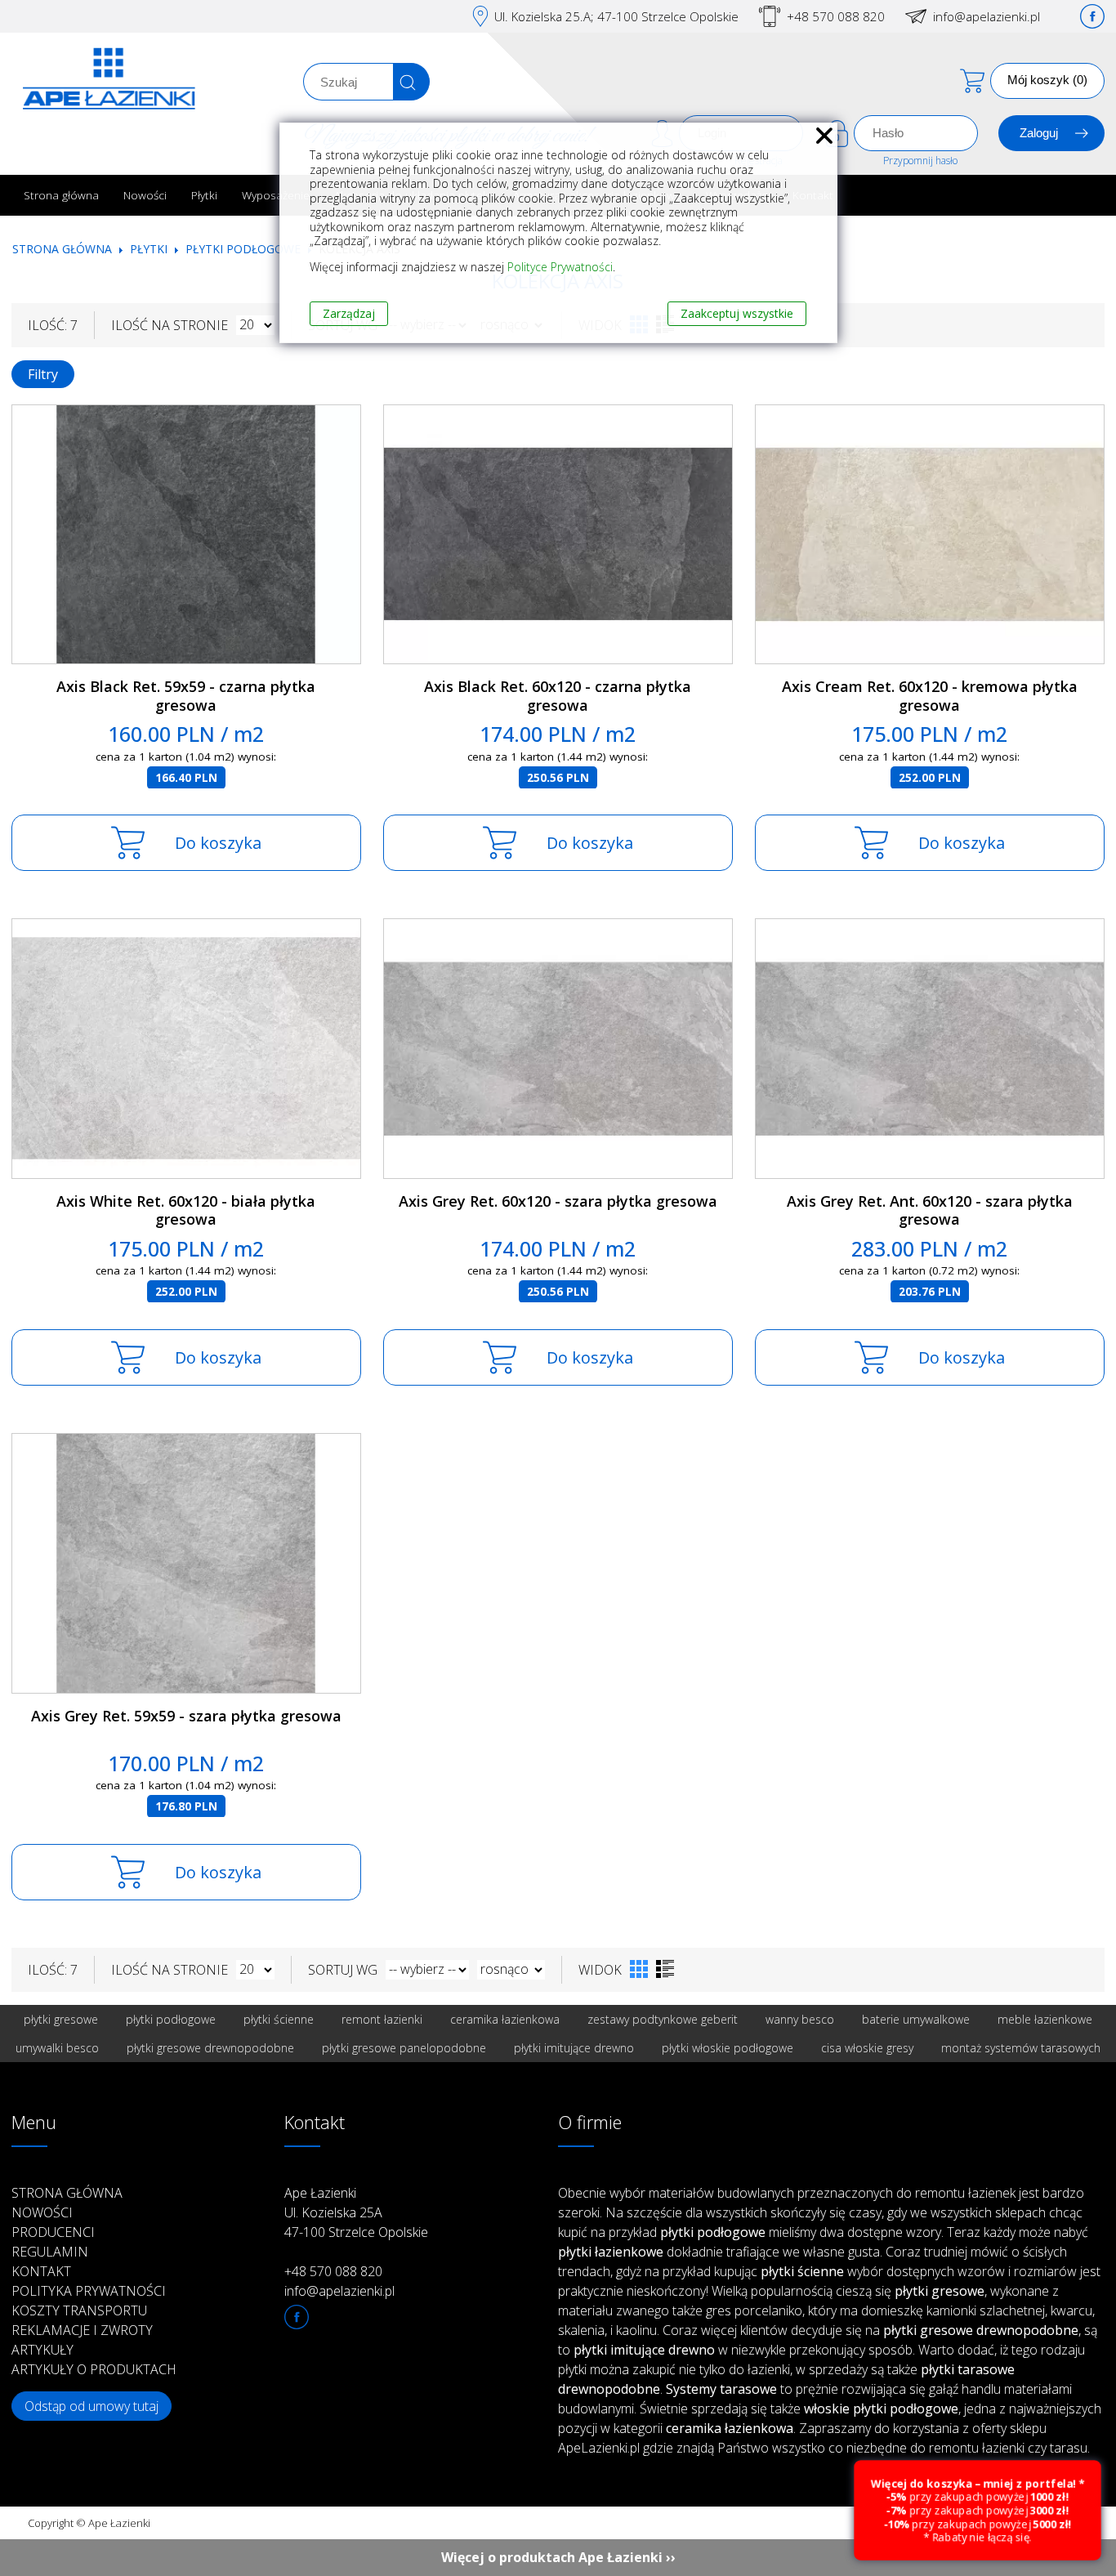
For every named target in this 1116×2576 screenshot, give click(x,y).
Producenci (53, 2232)
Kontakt (41, 2271)
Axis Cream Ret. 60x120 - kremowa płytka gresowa (930, 696)
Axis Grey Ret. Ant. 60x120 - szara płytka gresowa (930, 1210)
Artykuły (42, 2350)
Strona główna (61, 195)
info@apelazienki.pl (987, 16)
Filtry (43, 374)
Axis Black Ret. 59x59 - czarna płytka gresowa (186, 696)
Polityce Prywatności (560, 267)
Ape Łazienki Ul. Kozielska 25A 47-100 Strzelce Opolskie (356, 2212)
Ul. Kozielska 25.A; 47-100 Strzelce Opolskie (616, 16)
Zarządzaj (349, 313)
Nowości (145, 195)
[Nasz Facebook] (1092, 16)
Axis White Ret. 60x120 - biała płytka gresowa (186, 1210)
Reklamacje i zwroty (82, 2330)
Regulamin (50, 2252)
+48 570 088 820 (836, 16)
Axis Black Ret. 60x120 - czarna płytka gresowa (558, 696)
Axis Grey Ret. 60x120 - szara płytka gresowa (558, 1201)
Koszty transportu (79, 2310)
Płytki (204, 195)
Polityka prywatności (89, 2291)
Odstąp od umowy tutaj (92, 2406)
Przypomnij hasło (920, 161)
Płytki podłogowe (243, 249)
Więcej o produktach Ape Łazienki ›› (558, 2557)
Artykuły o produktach (94, 2369)
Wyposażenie (276, 195)
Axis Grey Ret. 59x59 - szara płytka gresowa (186, 1716)
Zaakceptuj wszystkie (737, 313)
